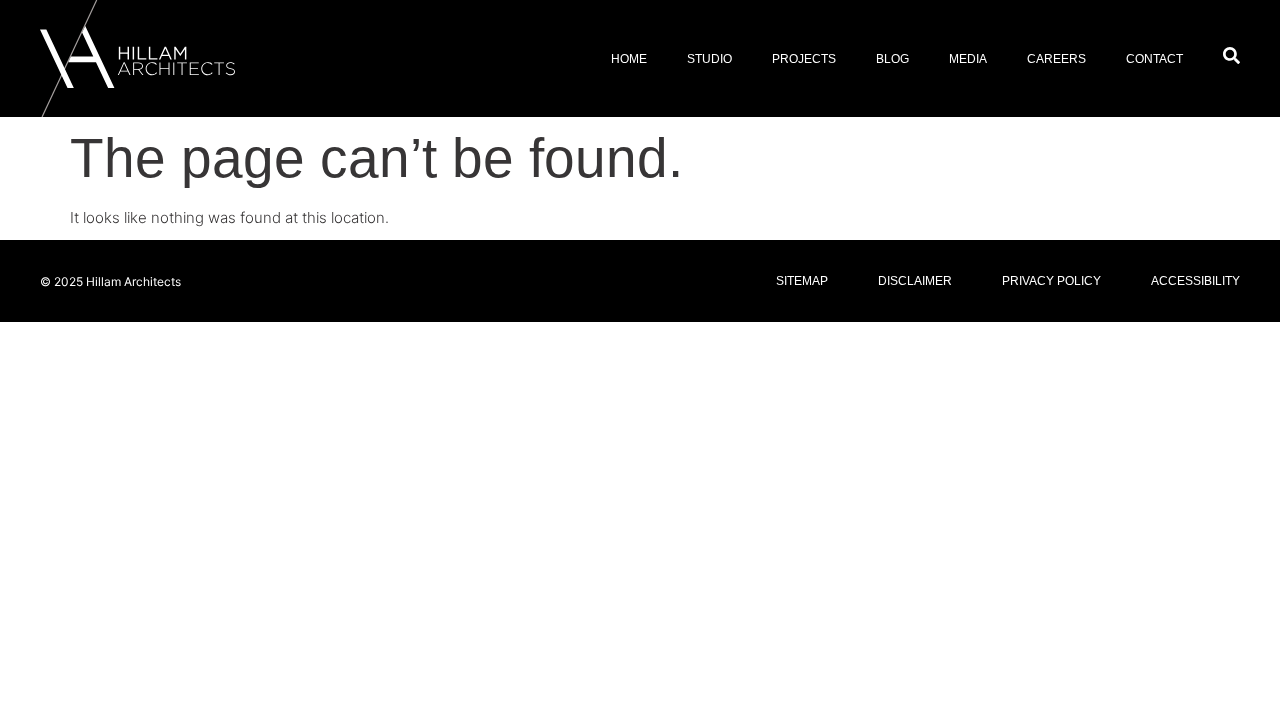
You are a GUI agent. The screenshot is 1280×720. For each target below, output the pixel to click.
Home (629, 59)
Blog (892, 59)
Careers (1056, 59)
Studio (709, 59)
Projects (804, 59)
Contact (1154, 59)
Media (968, 59)
